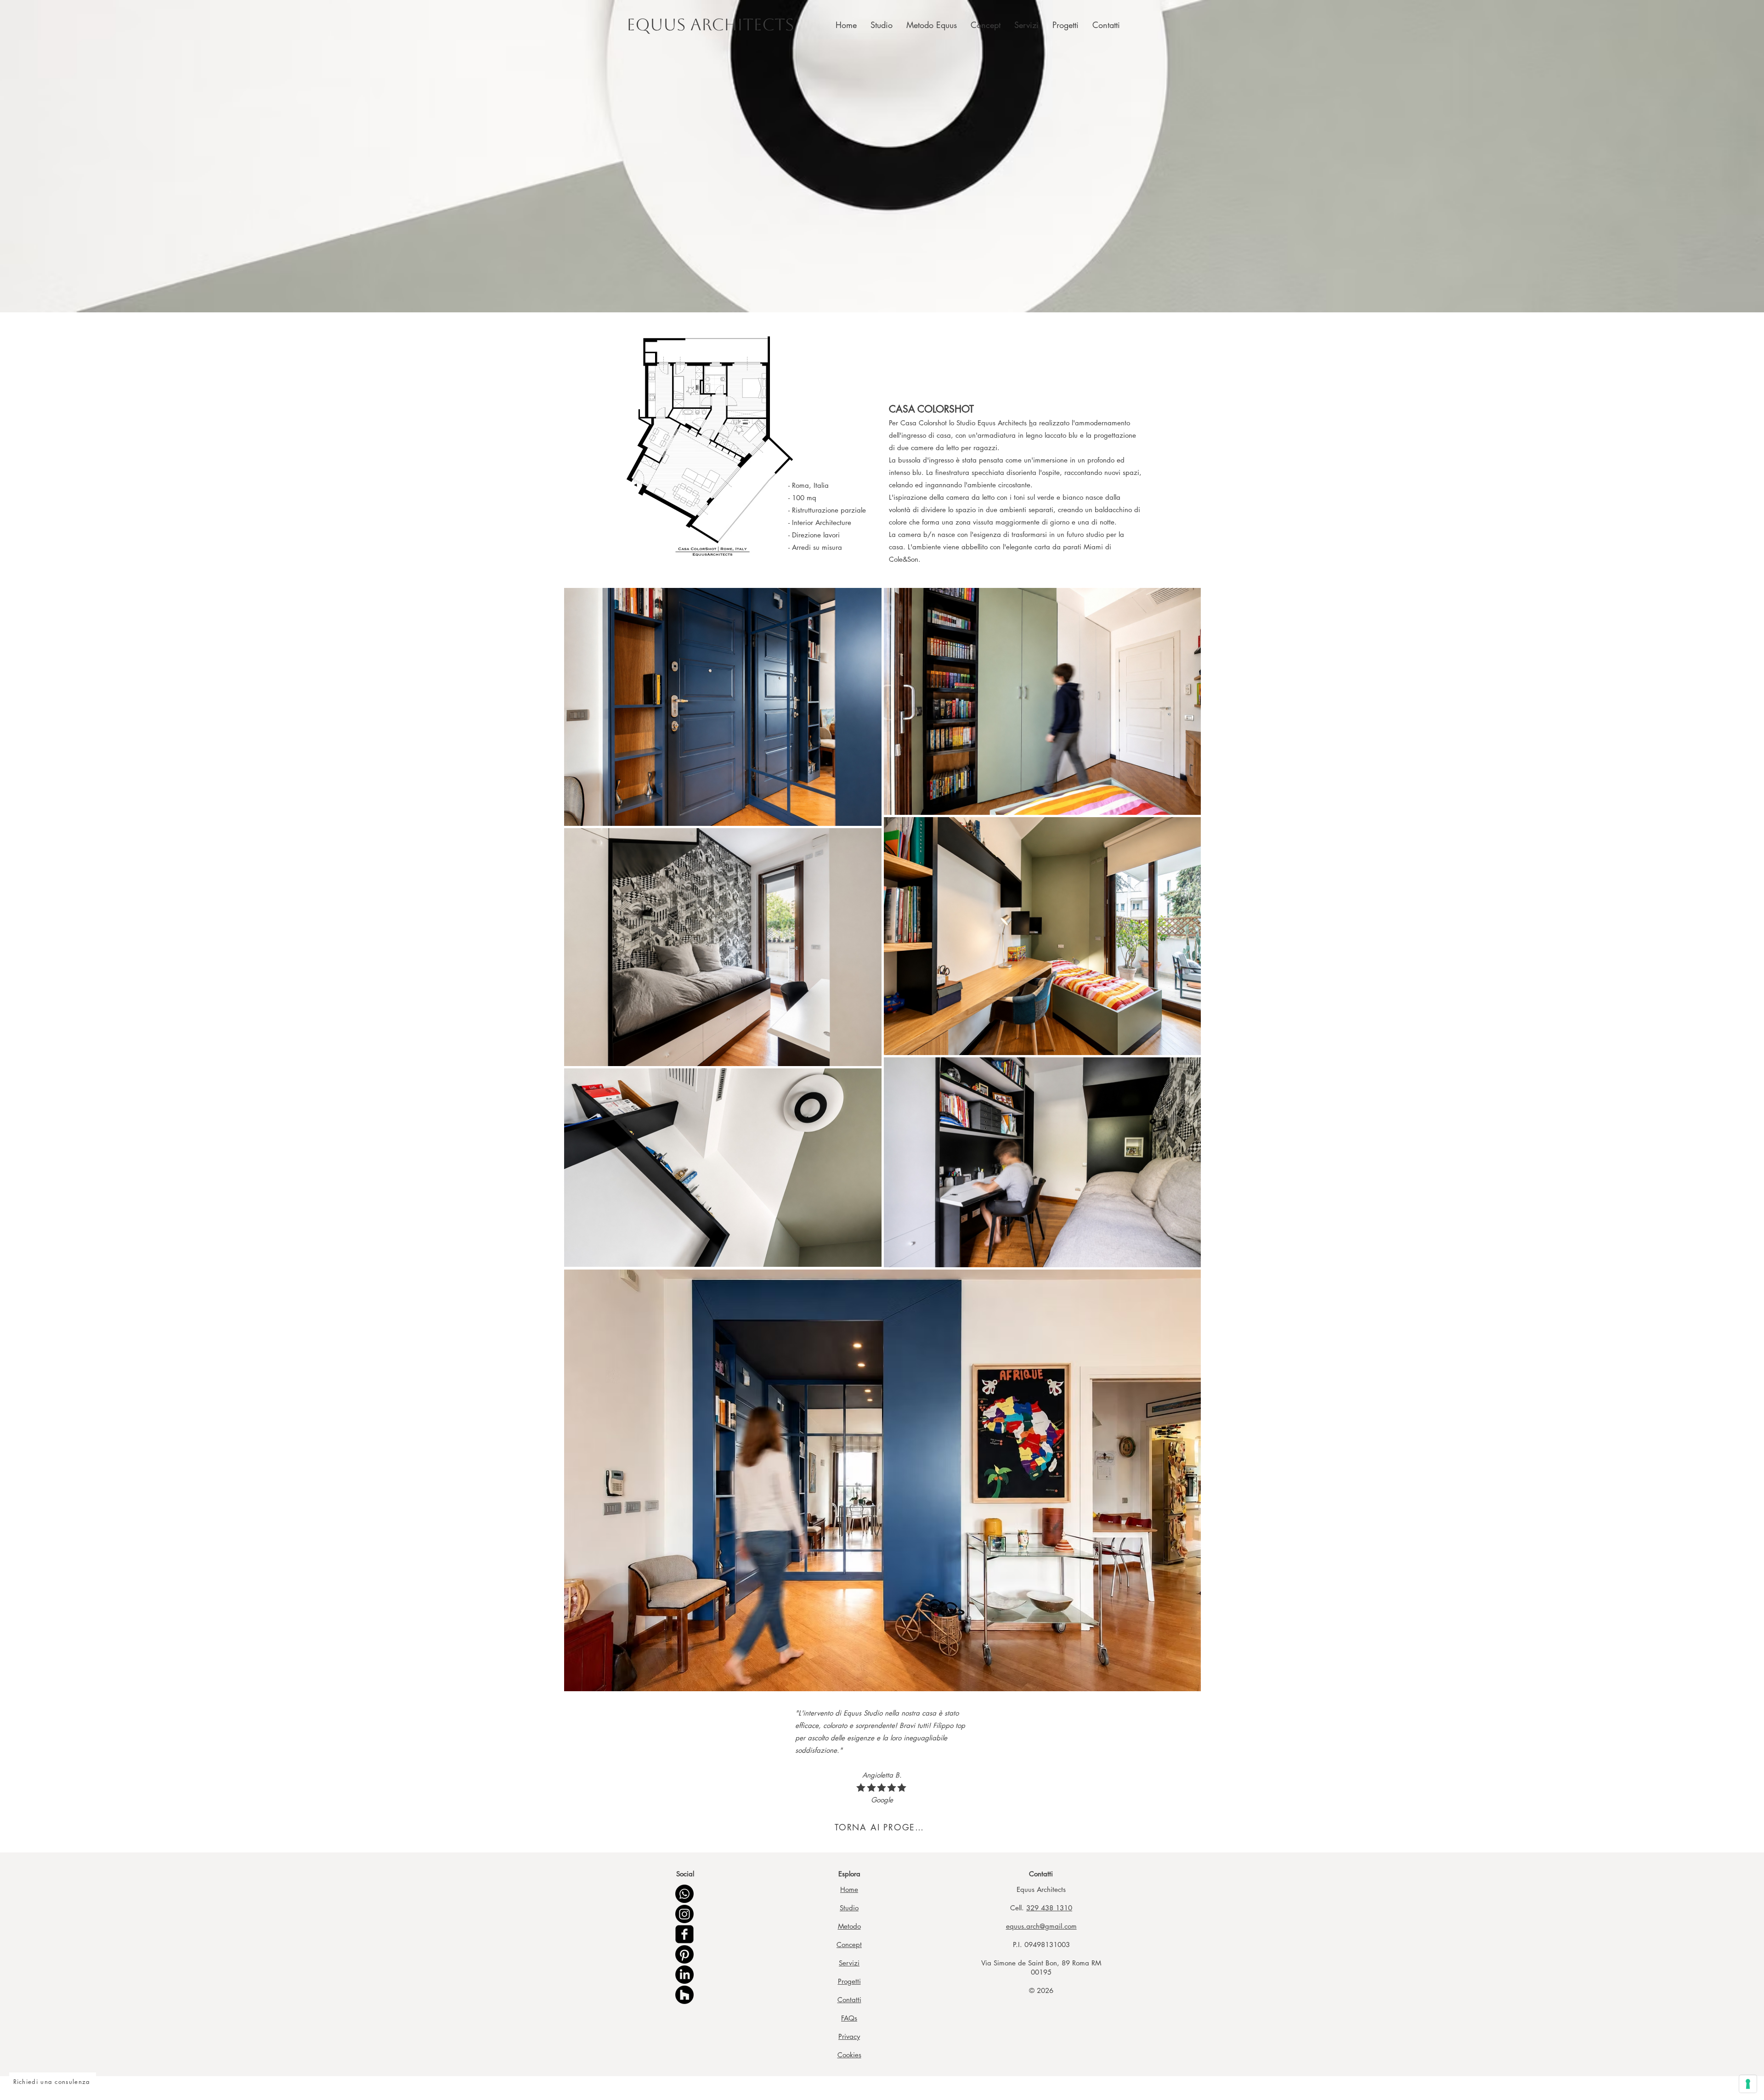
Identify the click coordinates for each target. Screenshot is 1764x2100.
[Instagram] (684, 1914)
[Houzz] (684, 1995)
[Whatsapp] (684, 1894)
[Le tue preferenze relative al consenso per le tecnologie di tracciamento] (1748, 2084)
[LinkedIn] (684, 1975)
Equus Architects (710, 25)
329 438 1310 (1049, 1908)
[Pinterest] (684, 1954)
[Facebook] (684, 1934)
